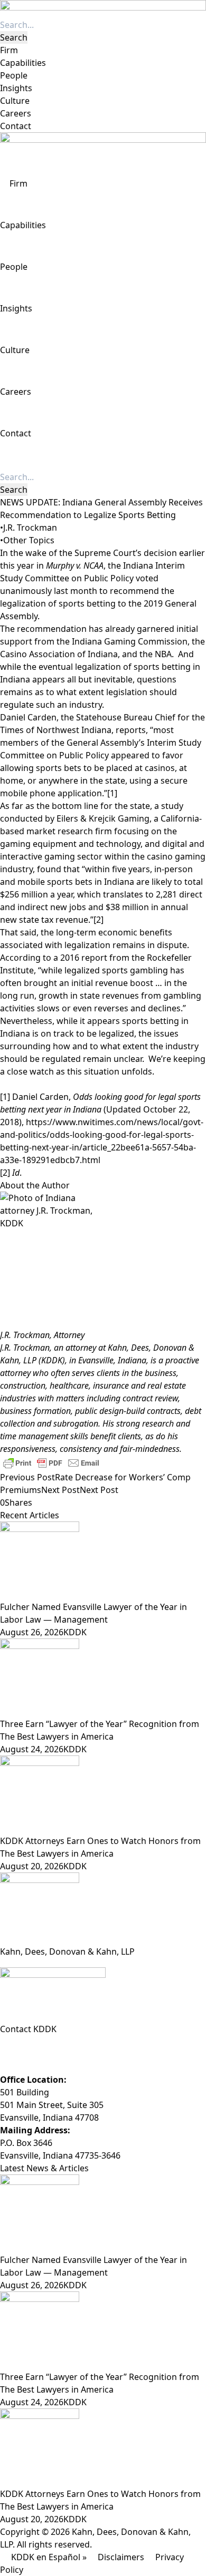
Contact (16, 126)
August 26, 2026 (32, 1632)
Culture (15, 101)
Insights (16, 88)
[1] (112, 793)
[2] (99, 920)
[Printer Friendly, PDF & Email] (51, 1462)
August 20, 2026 (32, 1866)
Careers (16, 113)
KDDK (75, 1632)
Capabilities (23, 63)
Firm (9, 50)
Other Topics (29, 540)
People (14, 75)
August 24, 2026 (32, 1749)
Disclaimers (121, 2557)
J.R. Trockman (30, 528)
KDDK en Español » (49, 2557)
